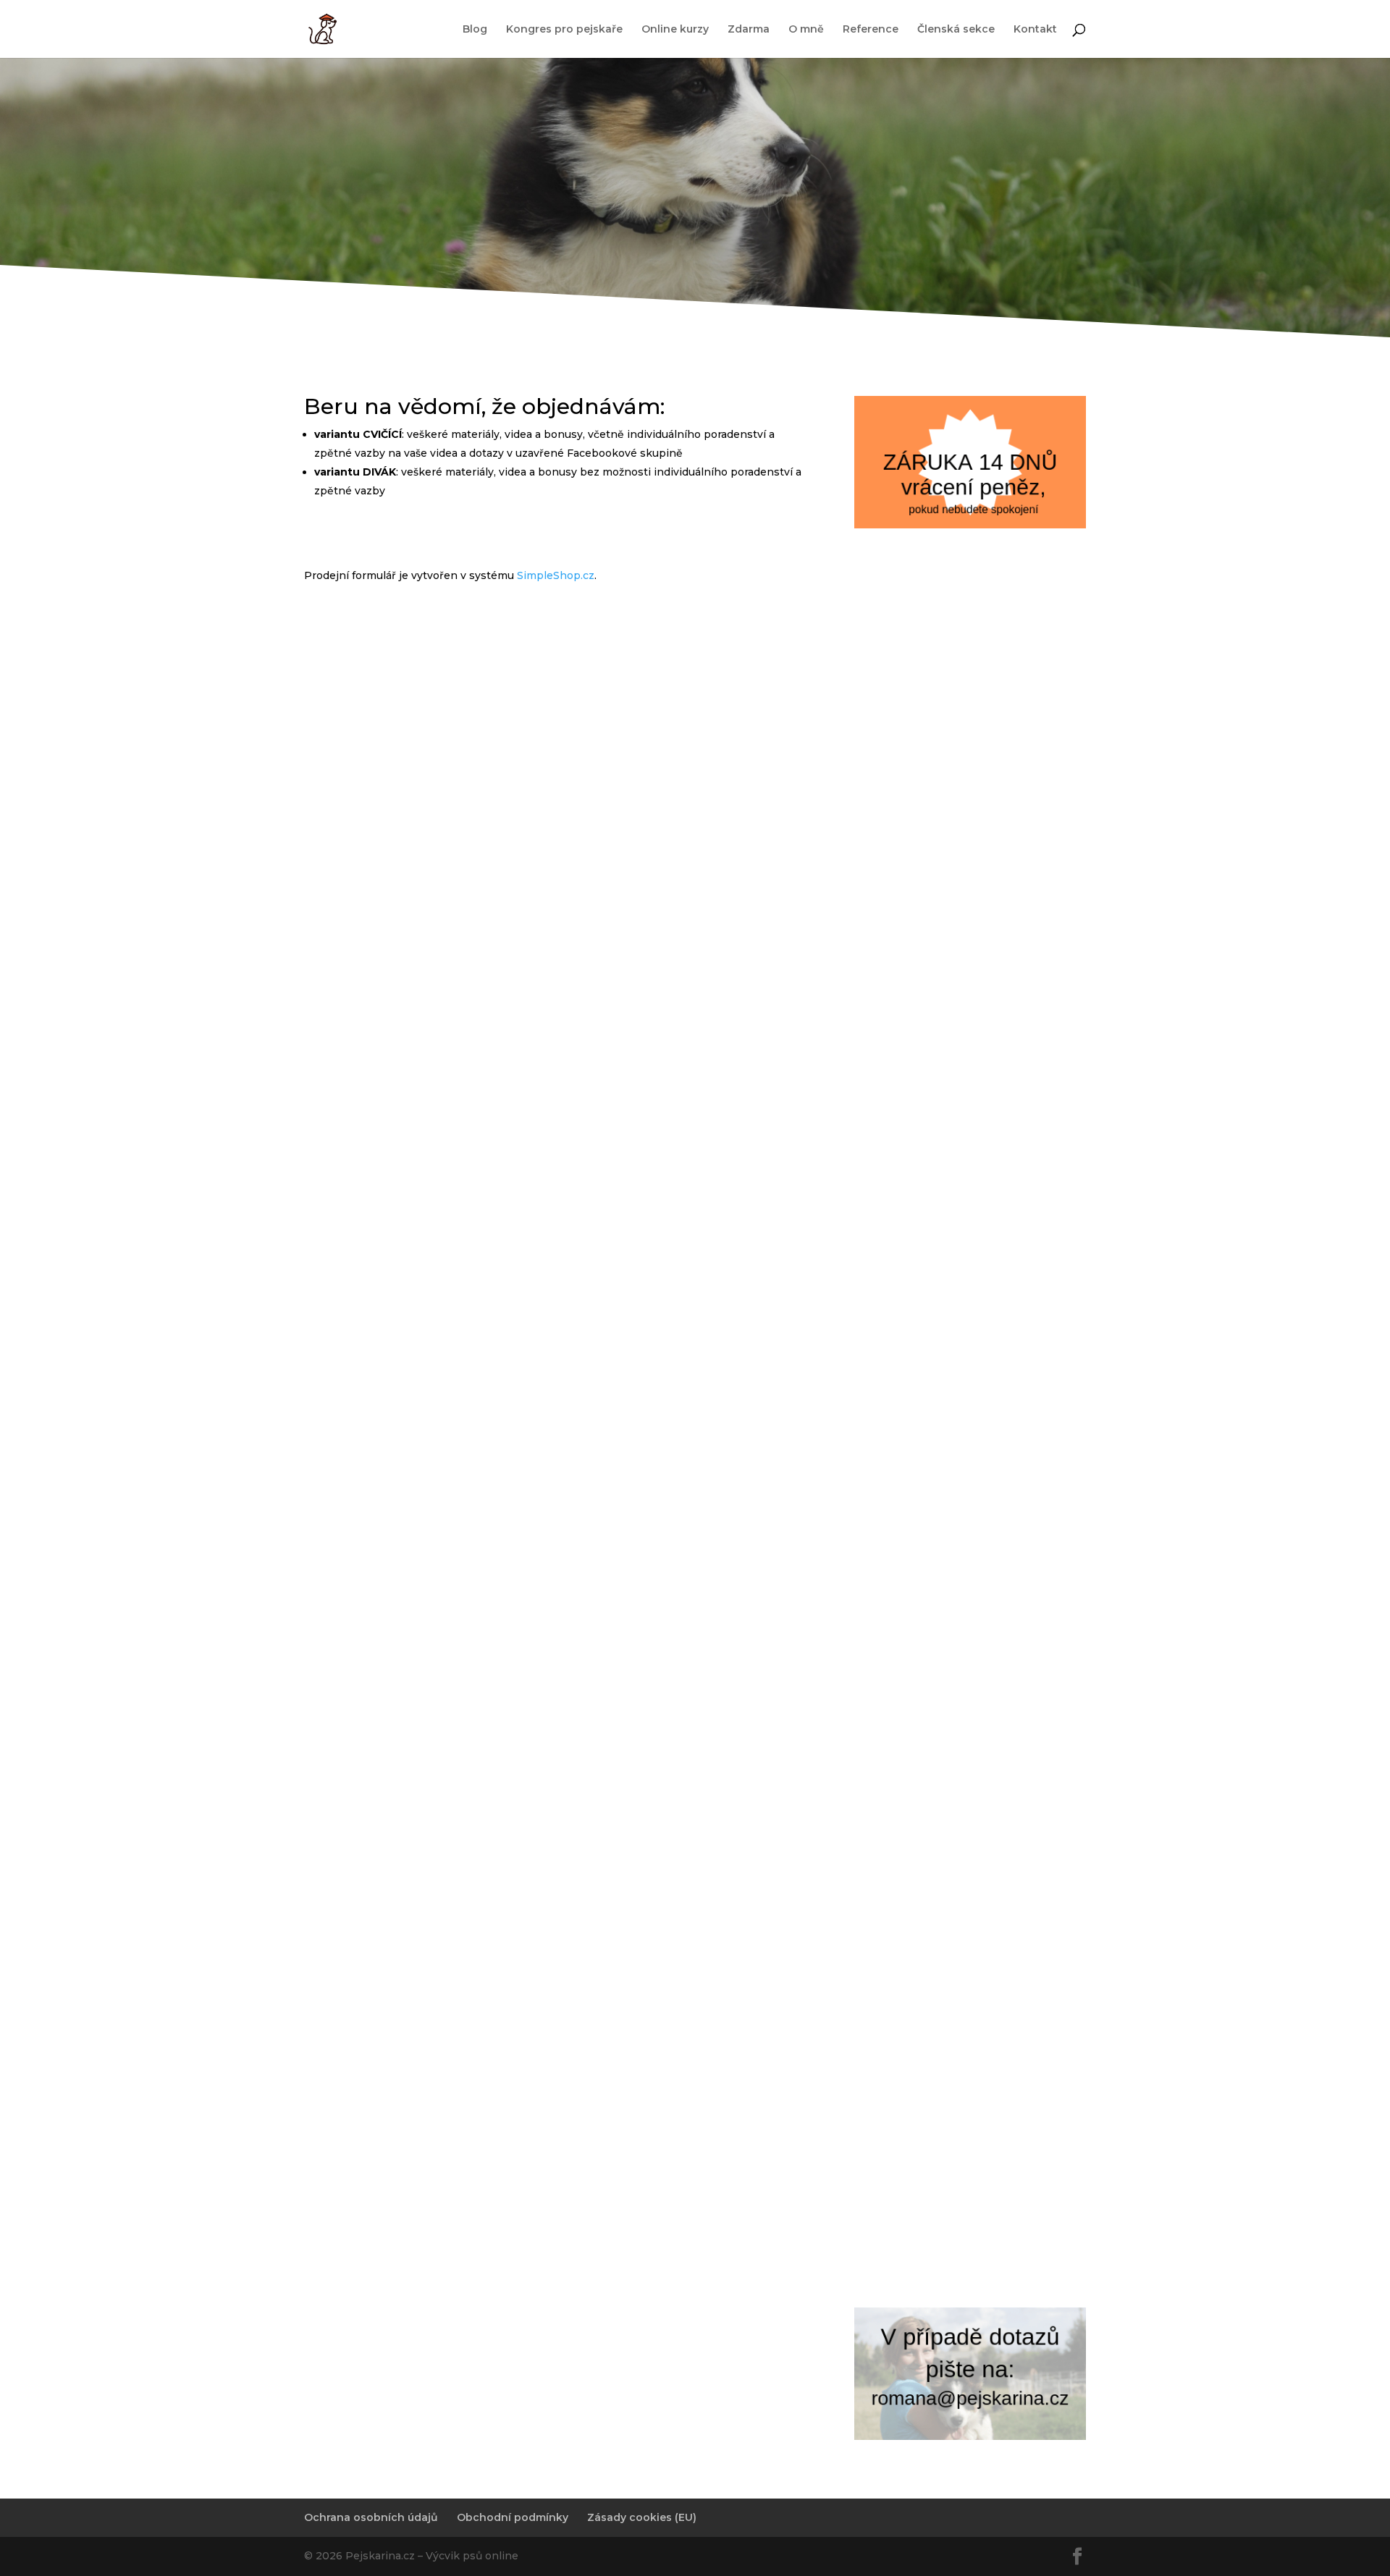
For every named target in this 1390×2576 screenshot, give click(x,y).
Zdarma (749, 30)
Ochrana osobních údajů (371, 2517)
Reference (871, 30)
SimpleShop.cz (556, 575)
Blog (475, 30)
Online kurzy (675, 30)
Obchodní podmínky (513, 2517)
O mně (806, 30)
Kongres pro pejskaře (564, 30)
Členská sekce (956, 30)
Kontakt (1035, 30)
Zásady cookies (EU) (642, 2517)
